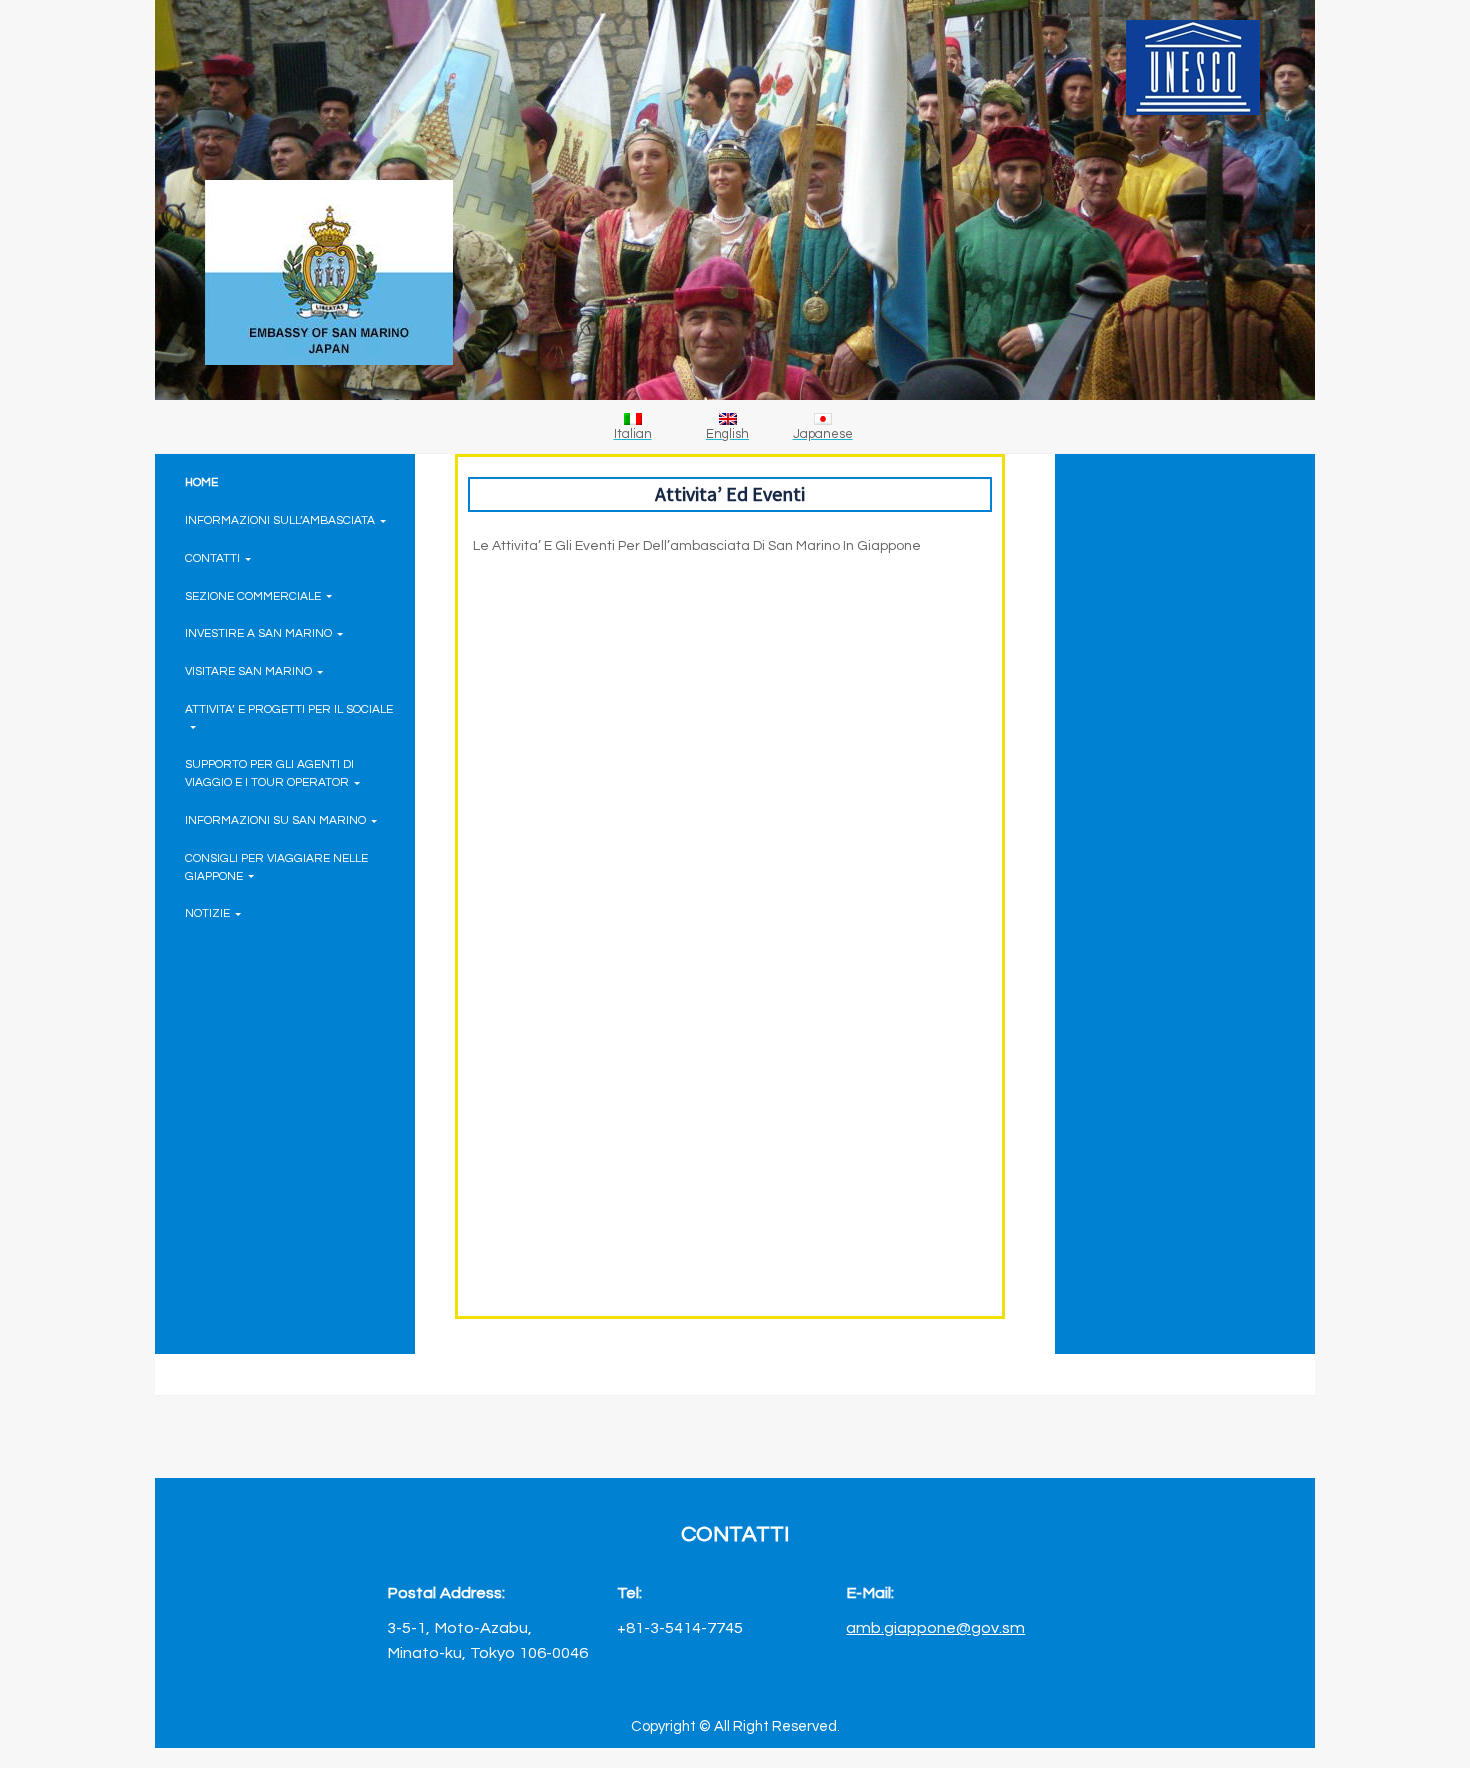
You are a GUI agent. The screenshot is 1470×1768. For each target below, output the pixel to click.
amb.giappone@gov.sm (935, 1627)
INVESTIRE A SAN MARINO (258, 633)
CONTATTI (212, 558)
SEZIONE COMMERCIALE (253, 596)
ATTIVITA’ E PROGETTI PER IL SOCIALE (289, 709)
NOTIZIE (207, 913)
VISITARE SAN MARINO (248, 671)
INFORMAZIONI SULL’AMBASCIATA (280, 520)
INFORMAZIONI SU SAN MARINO (275, 820)
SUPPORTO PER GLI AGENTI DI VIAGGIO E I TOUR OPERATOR (269, 773)
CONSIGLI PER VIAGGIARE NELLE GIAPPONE (276, 867)
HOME (201, 482)
